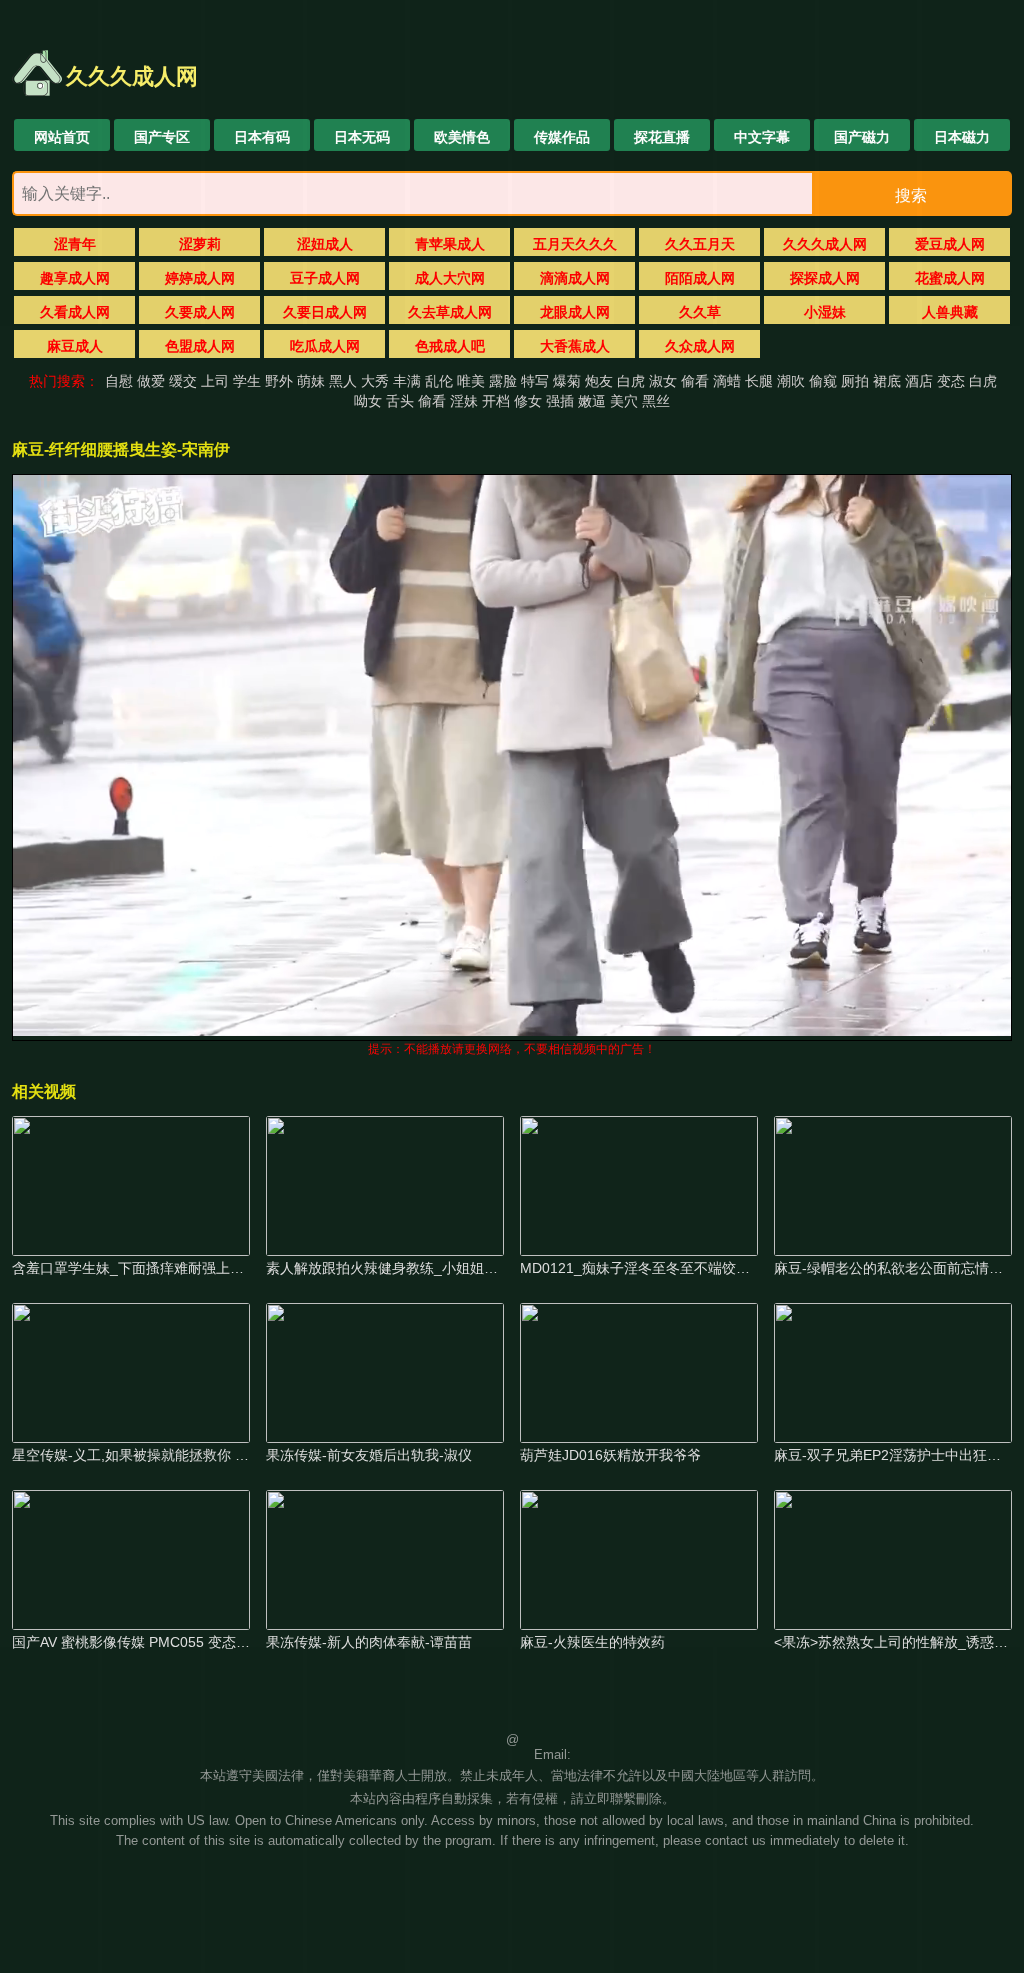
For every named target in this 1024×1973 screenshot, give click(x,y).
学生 (247, 381)
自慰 (119, 381)
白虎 (631, 381)
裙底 (887, 381)
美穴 (624, 401)
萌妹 (311, 381)
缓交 (183, 381)
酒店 (919, 381)
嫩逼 (592, 401)
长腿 (759, 381)
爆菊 (567, 381)
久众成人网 (700, 346)
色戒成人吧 (450, 346)
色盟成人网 (200, 346)
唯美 (471, 381)
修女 (528, 401)
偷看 (695, 381)
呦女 (368, 401)
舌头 (400, 401)
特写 (535, 381)
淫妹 (464, 401)
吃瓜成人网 (325, 346)
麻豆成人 (75, 346)
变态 (951, 381)
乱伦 (439, 381)
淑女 (663, 381)
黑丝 (656, 401)
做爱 (151, 381)
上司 (215, 381)
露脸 (503, 381)
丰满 (407, 381)
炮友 (599, 381)
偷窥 (823, 381)
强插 (560, 401)
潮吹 (791, 381)
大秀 (375, 381)
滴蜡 (727, 381)
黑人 (343, 381)
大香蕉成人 (575, 346)
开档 (496, 401)
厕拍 (855, 381)
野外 (279, 381)
